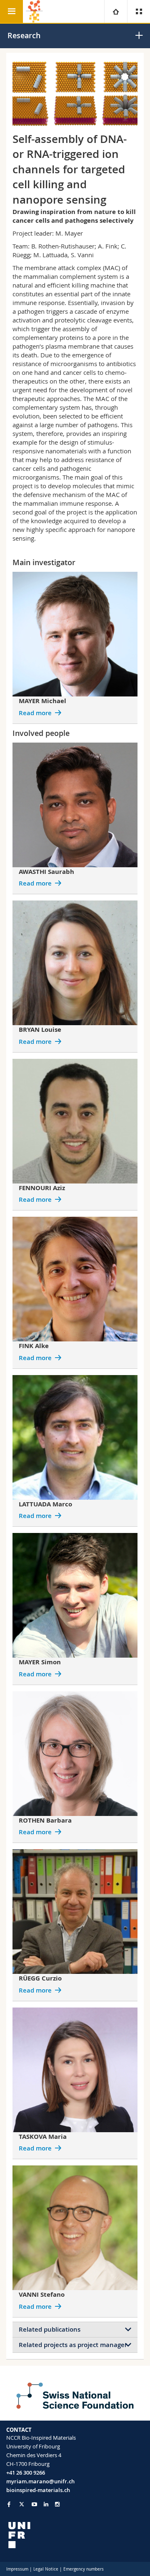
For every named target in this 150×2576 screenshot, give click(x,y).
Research (24, 35)
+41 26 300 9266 (26, 2473)
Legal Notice (46, 2569)
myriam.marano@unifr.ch (40, 2481)
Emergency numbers (84, 2569)
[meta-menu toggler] (139, 11)
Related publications (50, 2329)
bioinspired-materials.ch (38, 2490)
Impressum (17, 2569)
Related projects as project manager (73, 2345)
